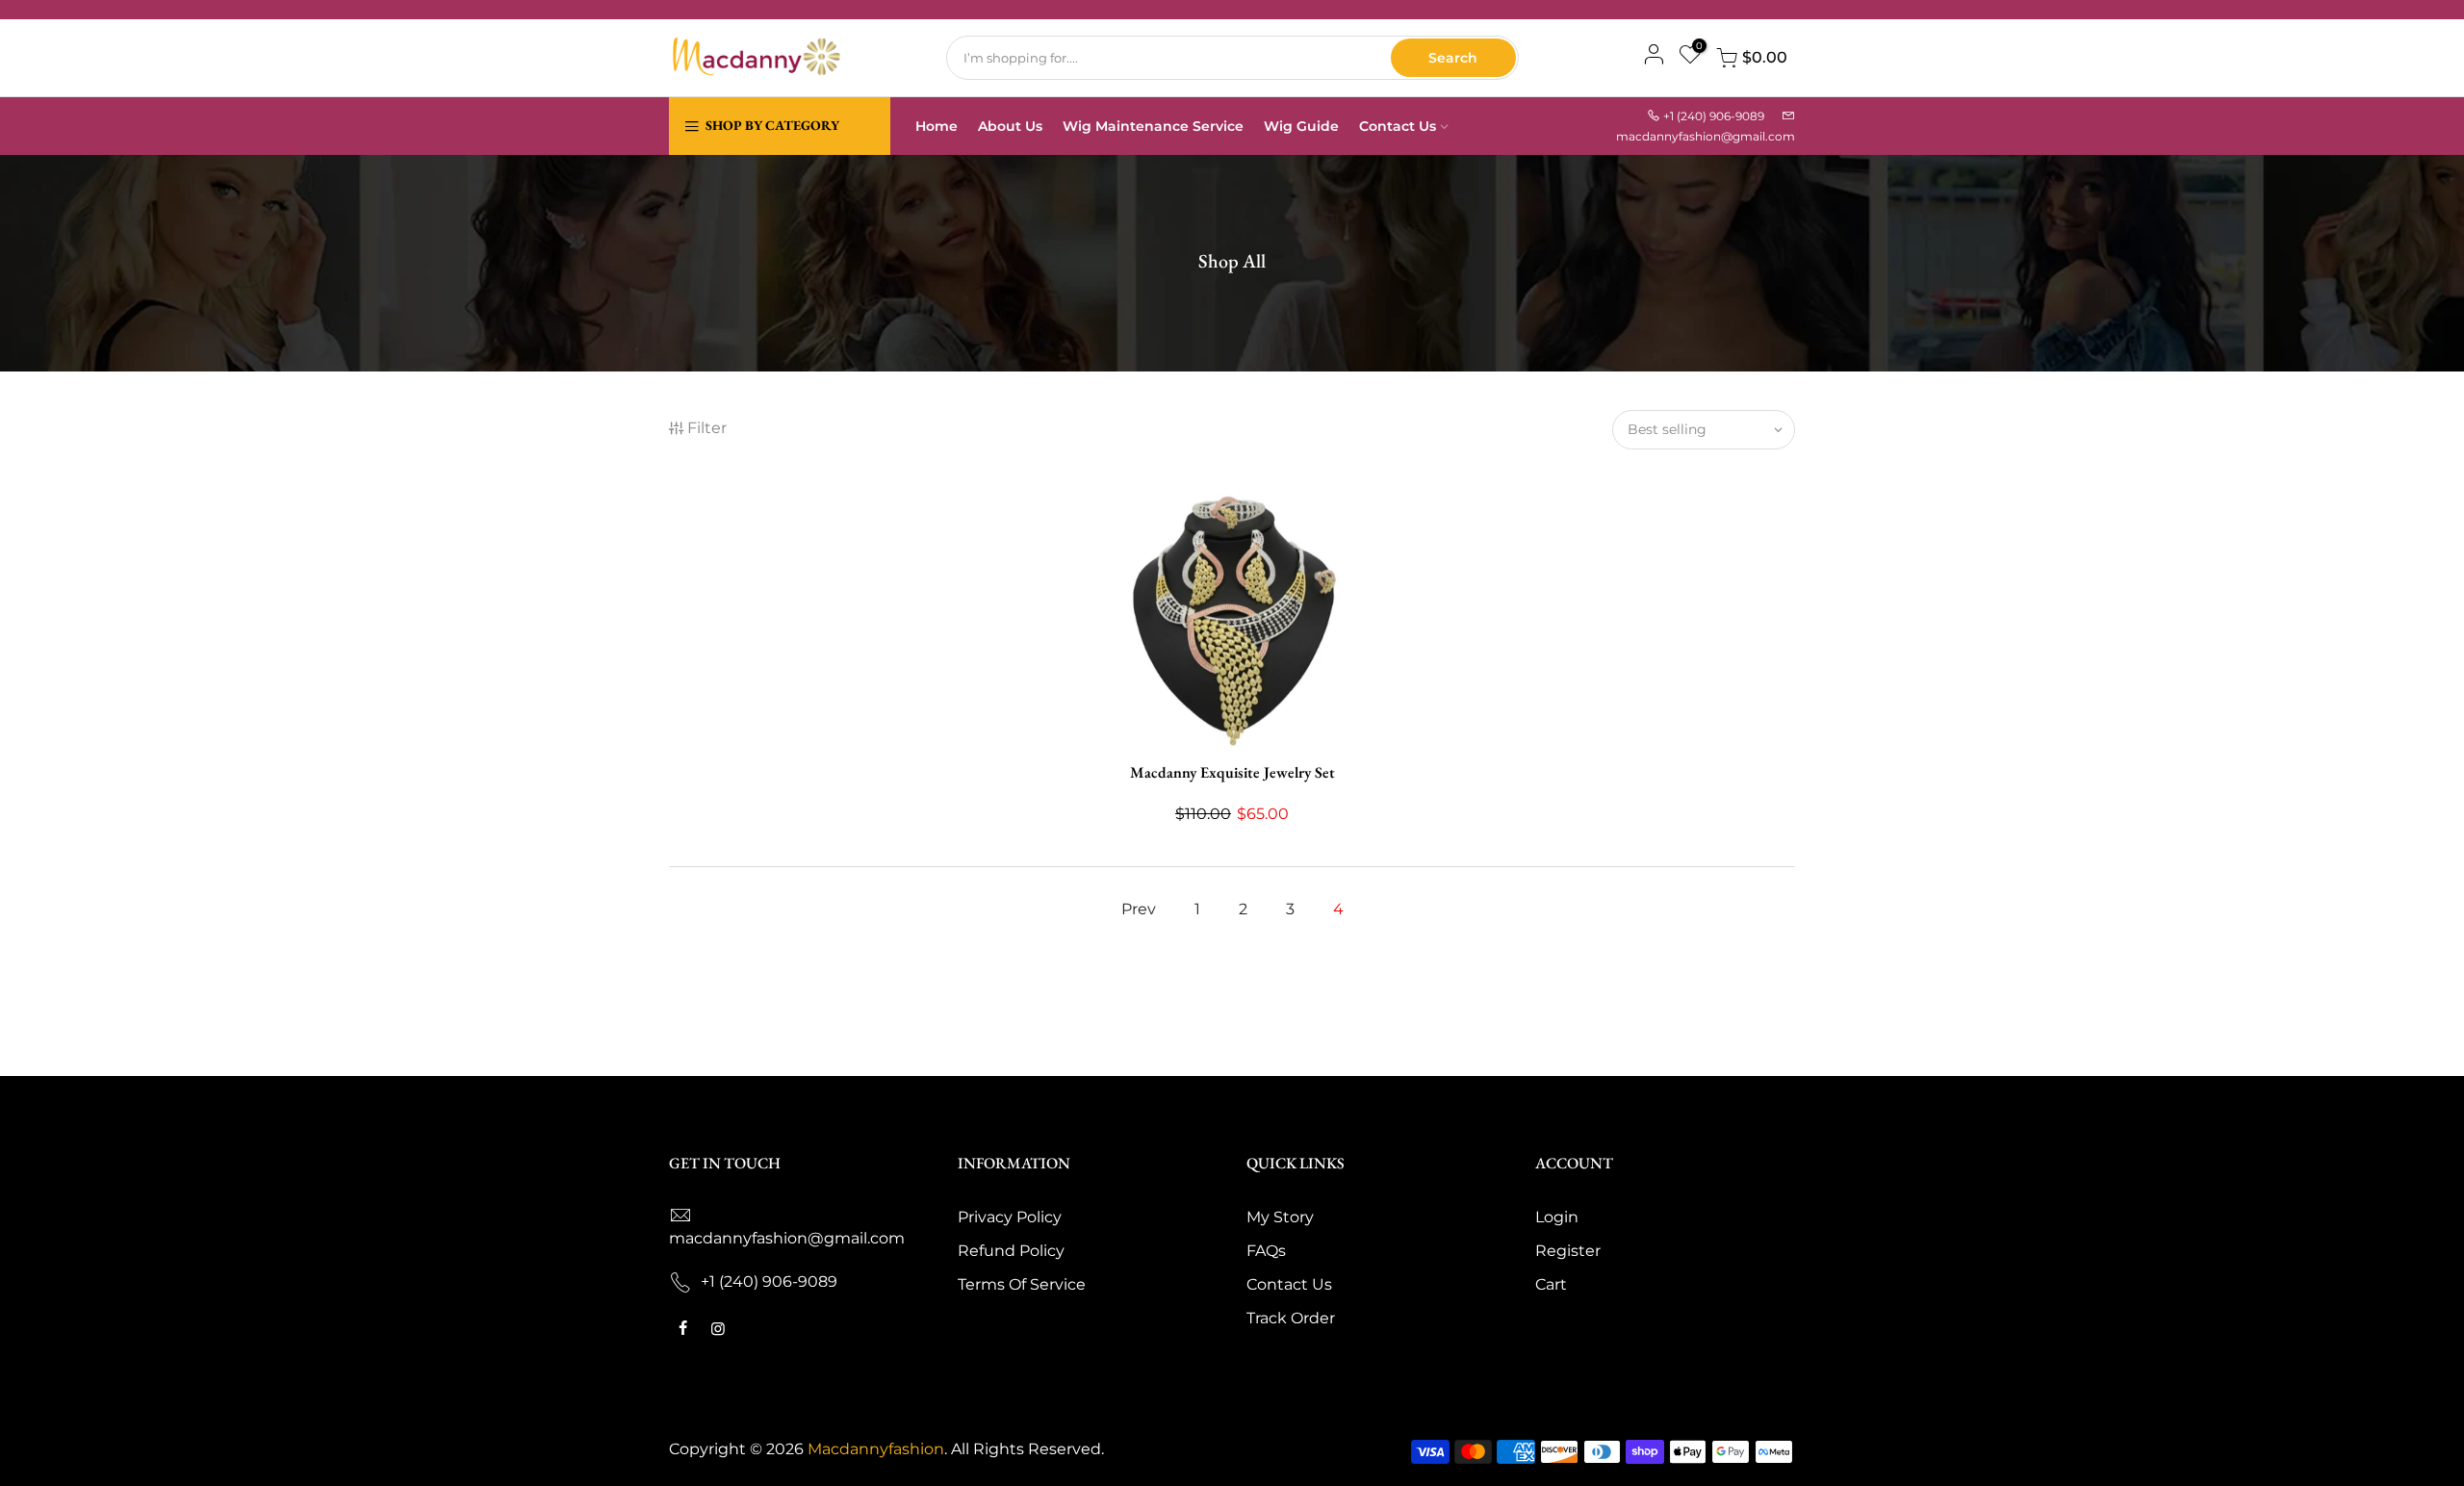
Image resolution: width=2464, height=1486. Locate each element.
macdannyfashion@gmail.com (1706, 136)
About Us (1010, 126)
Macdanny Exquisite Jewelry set (1232, 772)
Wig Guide (1301, 126)
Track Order (1291, 1318)
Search (1453, 58)
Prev (1139, 909)
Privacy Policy (1010, 1217)
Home (937, 126)
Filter (707, 428)
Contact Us (1398, 126)
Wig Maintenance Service (1153, 126)
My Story (1280, 1217)
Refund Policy (1011, 1251)
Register (1568, 1251)
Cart (1551, 1284)
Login (1557, 1217)
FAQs (1266, 1251)
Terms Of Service (1022, 1284)
